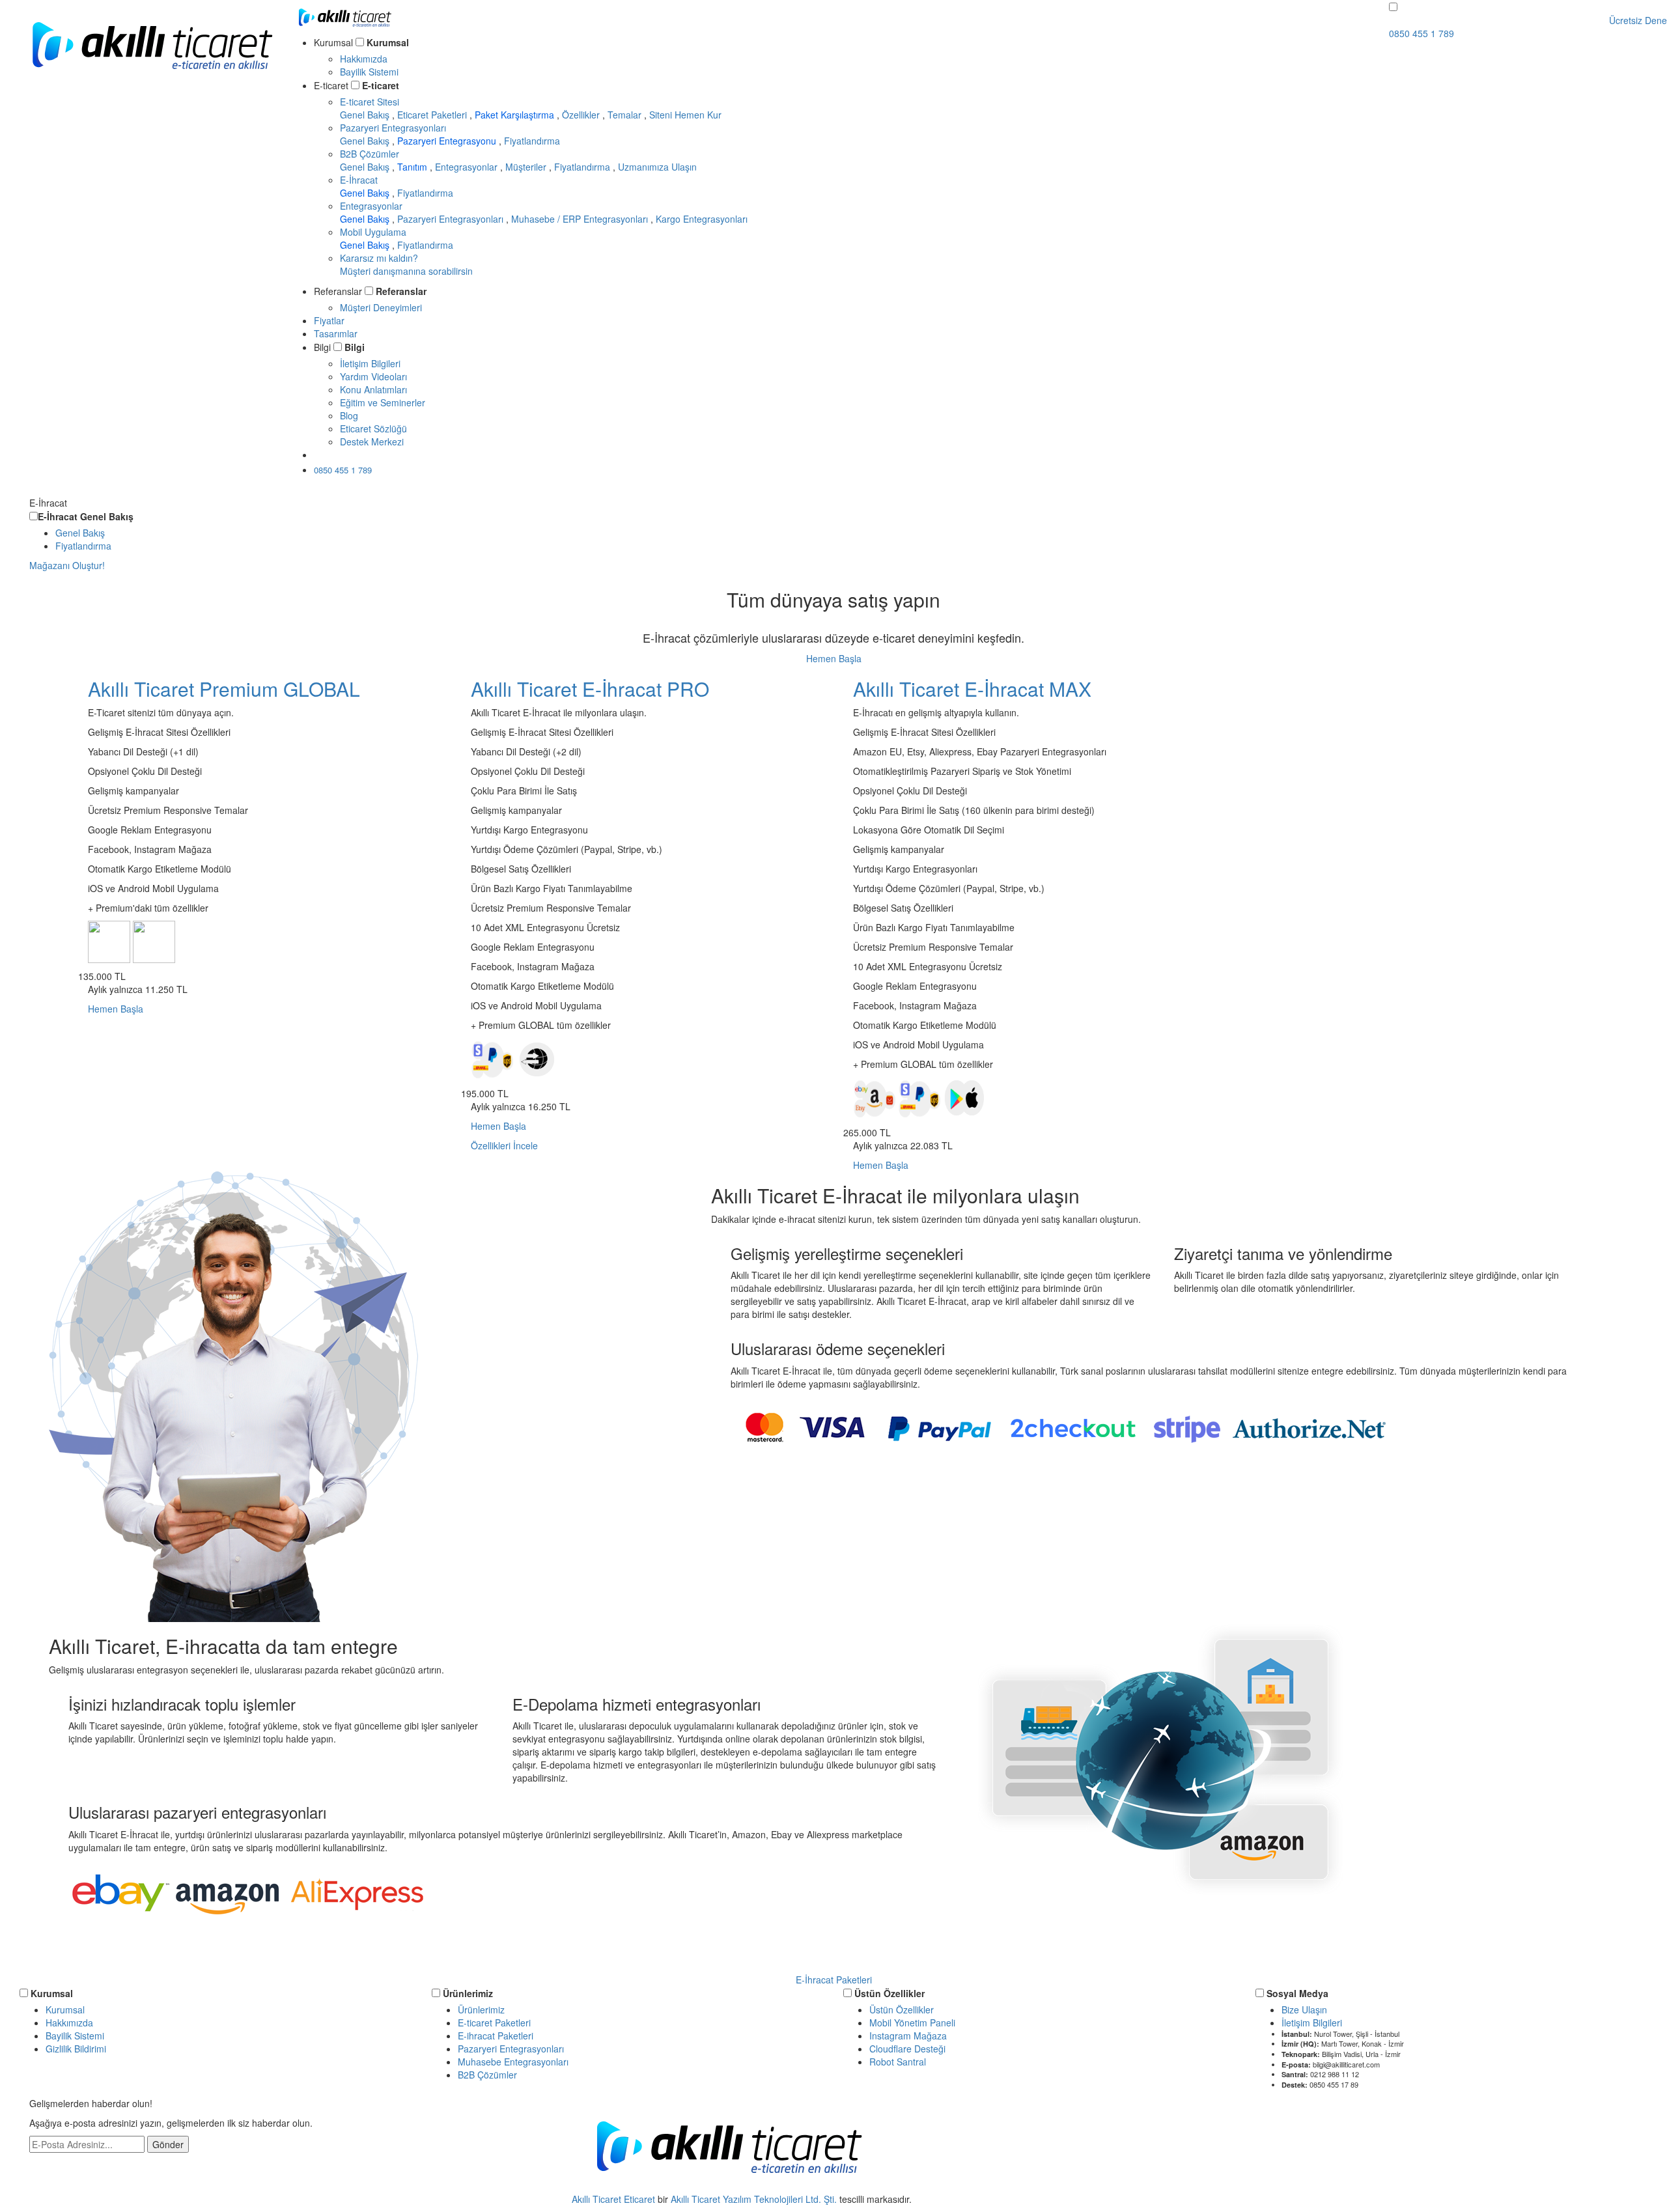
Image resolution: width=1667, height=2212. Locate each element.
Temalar (626, 115)
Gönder (168, 2144)
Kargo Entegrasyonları (702, 219)
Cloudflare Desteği (907, 2049)
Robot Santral (898, 2062)
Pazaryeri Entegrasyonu (448, 141)
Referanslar (401, 291)
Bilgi (355, 347)
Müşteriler (527, 167)
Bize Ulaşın (1304, 2009)
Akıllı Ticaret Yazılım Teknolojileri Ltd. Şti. (754, 2199)
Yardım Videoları (373, 376)
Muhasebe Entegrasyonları (513, 2062)
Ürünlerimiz (468, 1993)
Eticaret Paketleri (433, 115)
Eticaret (639, 2199)
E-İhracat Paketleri (834, 1980)
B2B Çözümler (370, 154)
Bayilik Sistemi (369, 72)
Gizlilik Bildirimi (76, 2049)
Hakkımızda (364, 59)
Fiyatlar (329, 320)
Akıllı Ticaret (598, 2199)
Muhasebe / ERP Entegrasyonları (581, 219)
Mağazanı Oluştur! (67, 565)
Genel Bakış (366, 115)
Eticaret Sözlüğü (373, 428)
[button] (1393, 7)
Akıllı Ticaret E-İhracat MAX (972, 689)
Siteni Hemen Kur (685, 115)
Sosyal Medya (1297, 1993)
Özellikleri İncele (504, 1145)
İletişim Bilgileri (370, 363)
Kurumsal (388, 42)
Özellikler (582, 115)
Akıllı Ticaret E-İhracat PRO (590, 689)
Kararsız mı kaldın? (406, 264)
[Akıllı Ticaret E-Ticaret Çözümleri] (152, 81)
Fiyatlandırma (532, 141)
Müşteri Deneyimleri (381, 307)
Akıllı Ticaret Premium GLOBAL (224, 689)
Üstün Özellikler (890, 1993)
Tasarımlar (336, 333)
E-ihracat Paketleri (496, 2036)
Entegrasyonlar (468, 167)
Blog (349, 415)
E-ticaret (381, 85)
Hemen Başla (834, 658)
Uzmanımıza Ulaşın (657, 167)
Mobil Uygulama (373, 232)
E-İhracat (359, 180)
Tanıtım (413, 167)
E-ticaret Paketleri (494, 2023)
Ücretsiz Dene (356, 455)
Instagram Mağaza (908, 2036)
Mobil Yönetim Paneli (912, 2023)
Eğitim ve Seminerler (383, 402)
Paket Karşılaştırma (516, 115)
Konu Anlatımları (373, 389)
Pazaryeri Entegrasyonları (393, 128)
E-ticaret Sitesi (370, 102)
